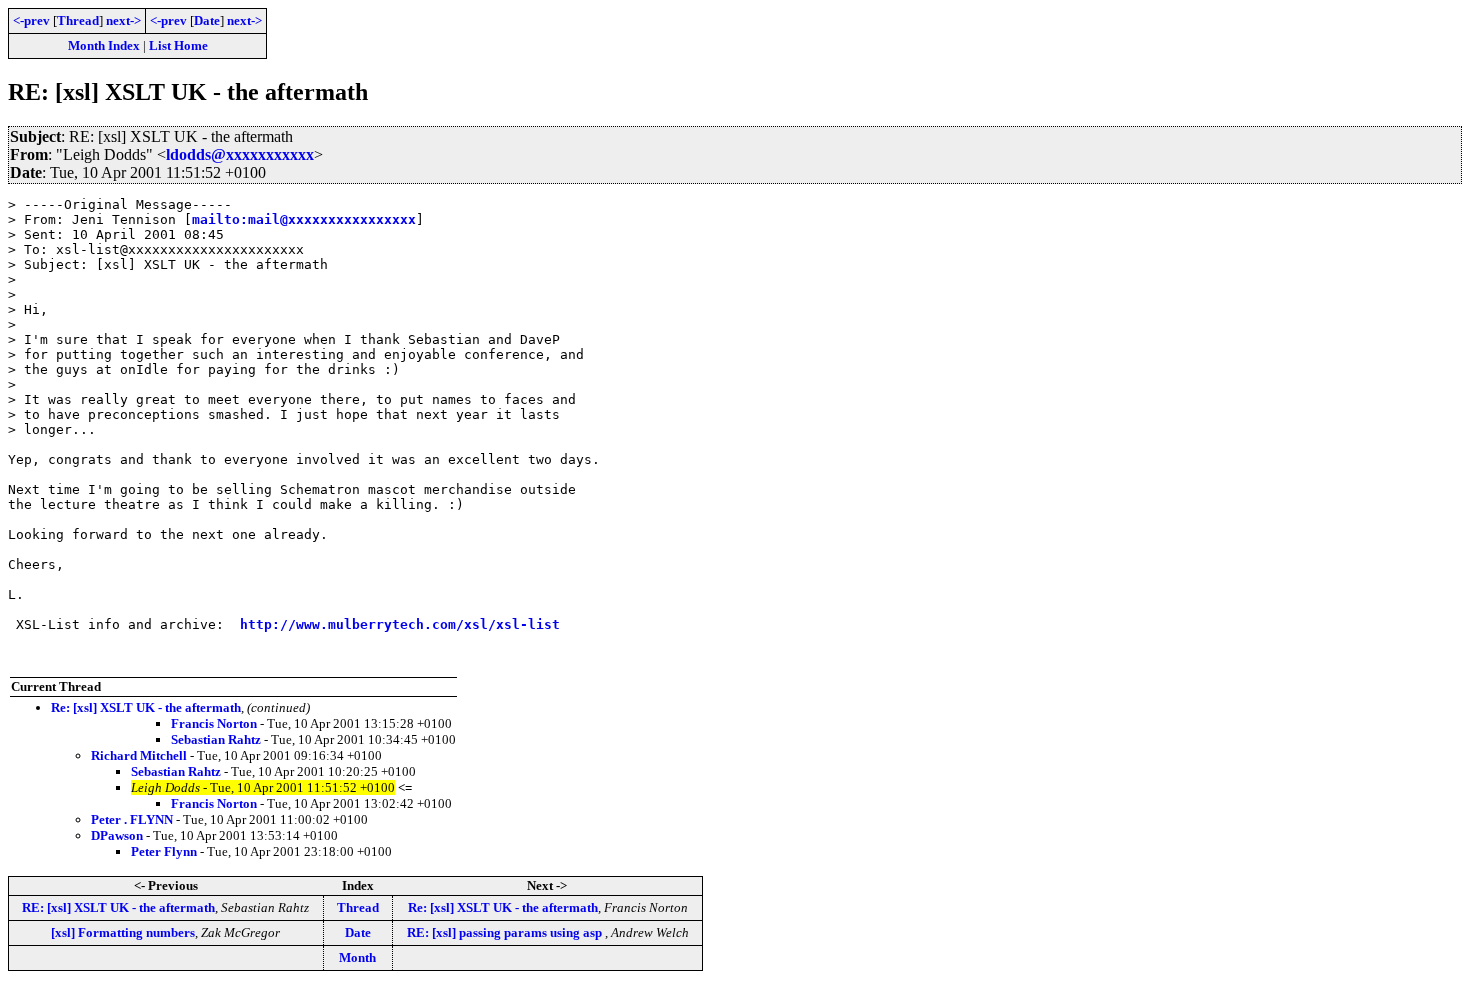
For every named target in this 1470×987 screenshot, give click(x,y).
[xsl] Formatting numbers (123, 932)
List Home (178, 45)
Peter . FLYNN (132, 819)
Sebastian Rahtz (216, 739)
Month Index (104, 45)
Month (357, 957)
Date (207, 20)
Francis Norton (214, 723)
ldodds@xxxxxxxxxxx (240, 154)
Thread (78, 20)
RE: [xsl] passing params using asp (506, 932)
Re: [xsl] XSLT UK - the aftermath (146, 707)
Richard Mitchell (139, 755)
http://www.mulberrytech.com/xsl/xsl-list (400, 624)
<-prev (31, 20)
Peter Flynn (164, 851)
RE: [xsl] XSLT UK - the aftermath (118, 907)
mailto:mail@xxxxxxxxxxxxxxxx (304, 219)
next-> (123, 20)
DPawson (117, 835)
